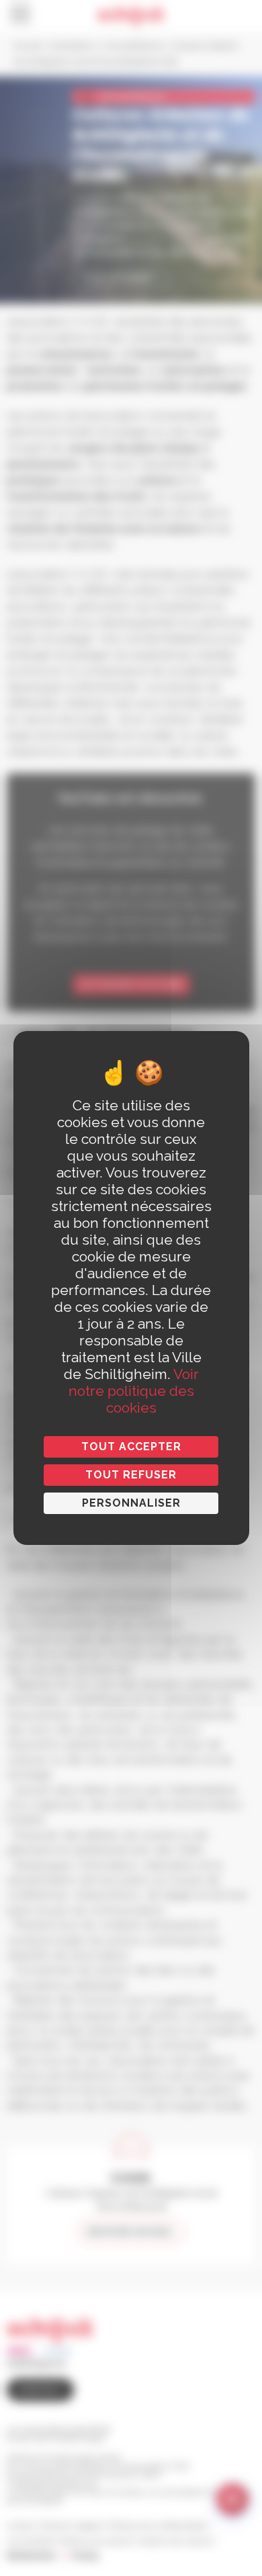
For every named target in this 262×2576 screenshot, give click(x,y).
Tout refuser (131, 1475)
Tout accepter (131, 1447)
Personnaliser (131, 1503)
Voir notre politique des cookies (134, 1391)
